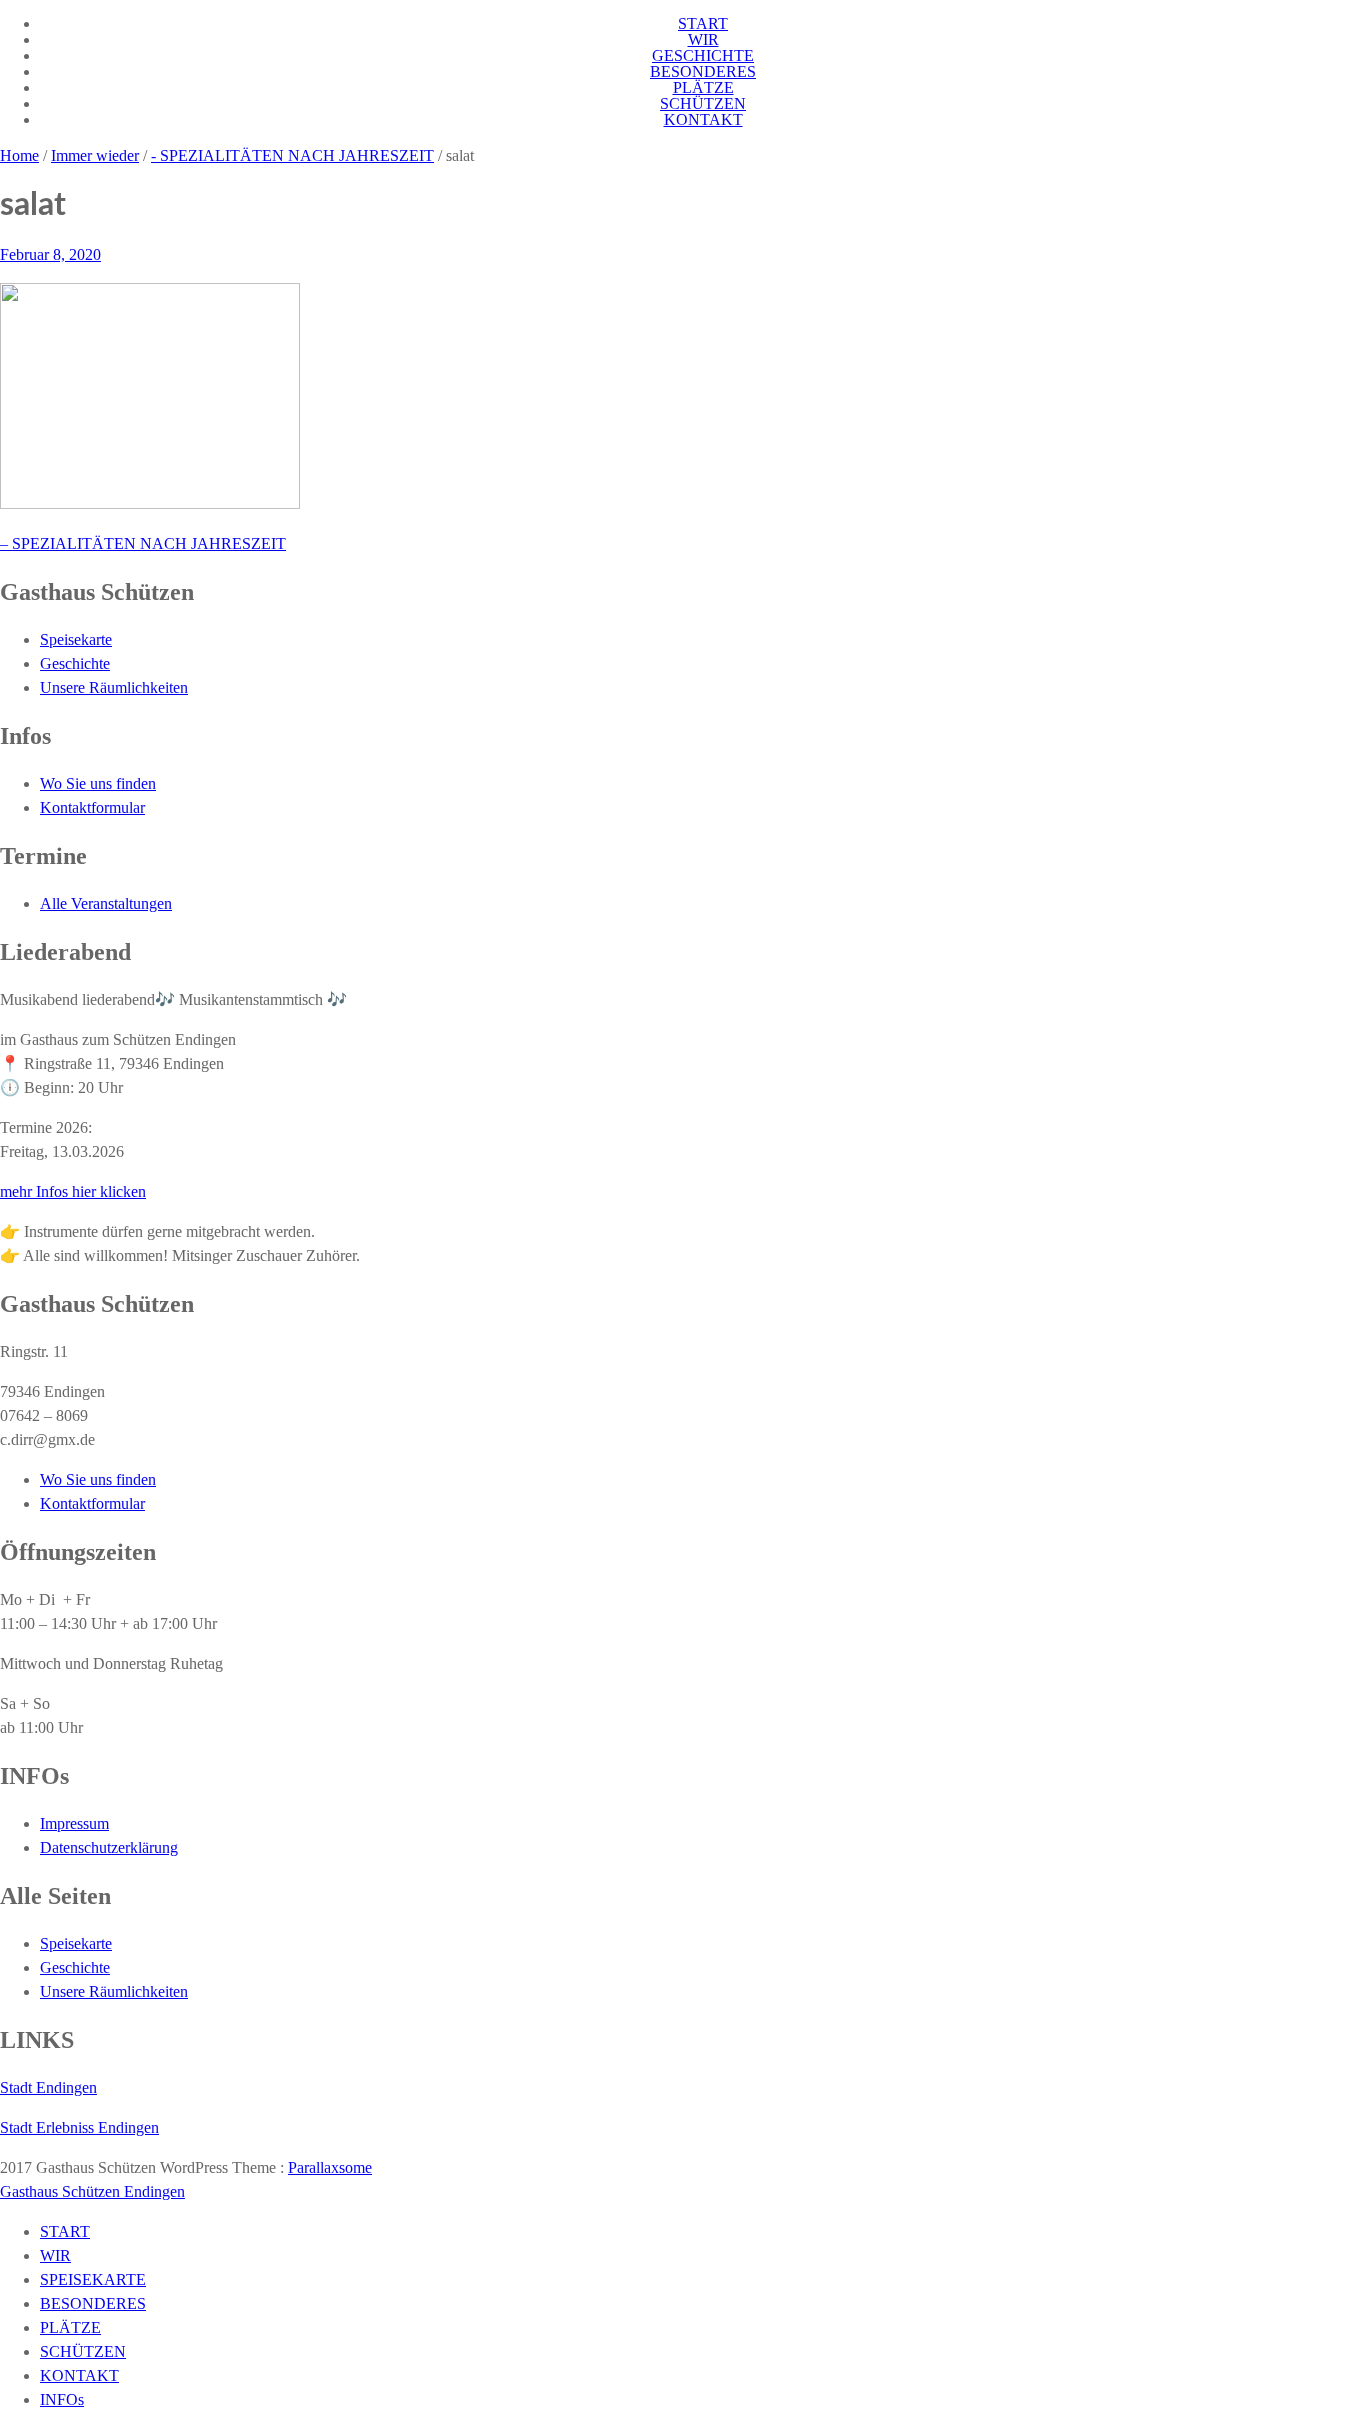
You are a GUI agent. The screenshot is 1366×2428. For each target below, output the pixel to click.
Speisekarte (76, 639)
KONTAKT (703, 119)
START (703, 23)
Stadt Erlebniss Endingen (79, 2127)
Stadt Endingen (48, 2087)
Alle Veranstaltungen (106, 903)
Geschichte (75, 663)
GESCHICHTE (703, 55)
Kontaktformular (92, 807)
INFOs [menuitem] (62, 2399)
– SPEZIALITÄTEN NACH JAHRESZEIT (143, 543)
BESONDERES (703, 71)
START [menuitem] (65, 2231)
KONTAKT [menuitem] (79, 2375)
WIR (703, 39)
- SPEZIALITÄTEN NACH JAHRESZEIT (292, 155)
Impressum (74, 1823)
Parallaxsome (330, 2167)
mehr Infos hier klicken (73, 1191)
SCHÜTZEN (703, 103)
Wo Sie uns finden (98, 783)
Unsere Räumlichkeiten (114, 687)
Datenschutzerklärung (109, 1847)
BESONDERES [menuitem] (93, 2303)
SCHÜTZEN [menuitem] (83, 2351)
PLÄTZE (703, 87)
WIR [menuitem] (55, 2255)
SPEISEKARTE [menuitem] (93, 2279)
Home (19, 155)
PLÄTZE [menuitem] (70, 2327)
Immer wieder (95, 155)
